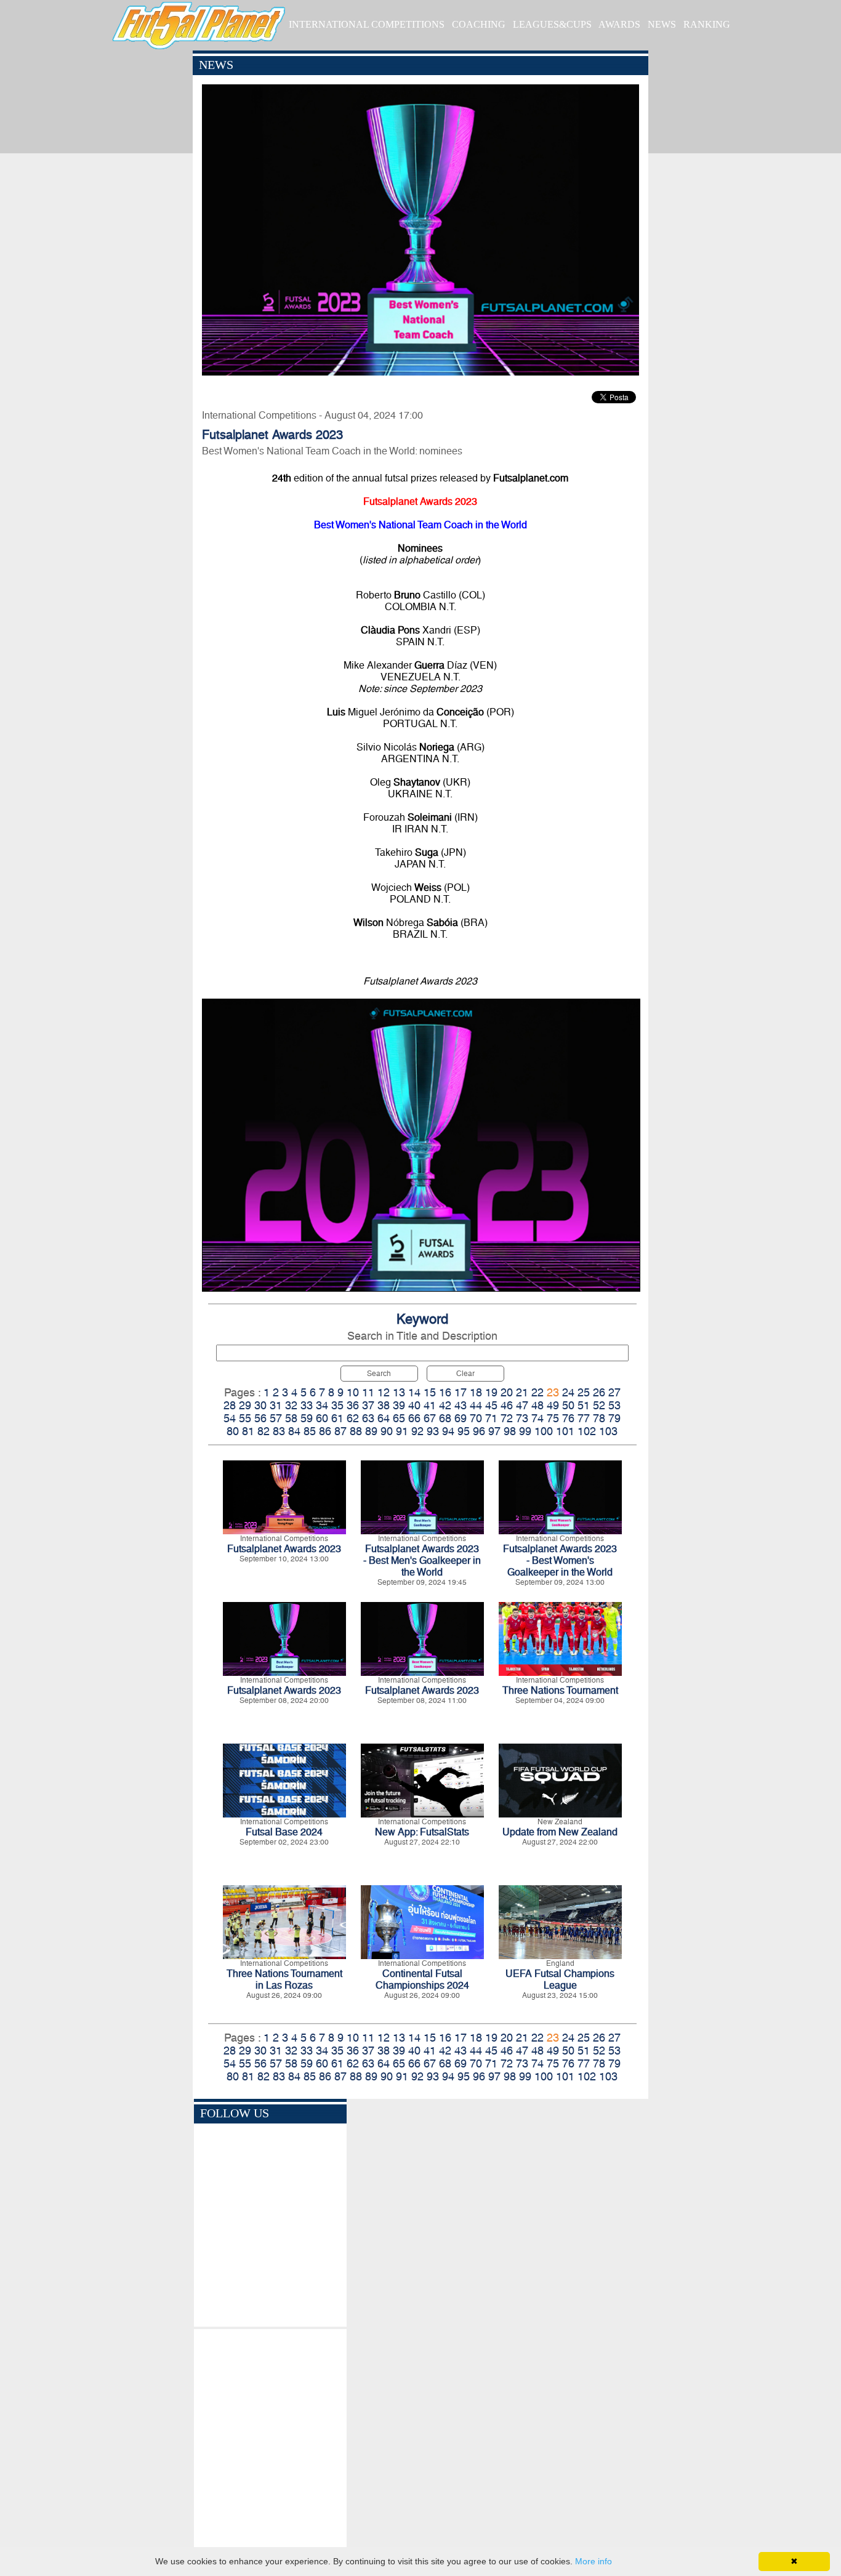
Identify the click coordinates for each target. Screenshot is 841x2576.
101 (565, 1431)
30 (260, 1405)
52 (599, 1405)
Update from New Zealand (560, 1832)
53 (614, 1405)
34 (322, 1405)
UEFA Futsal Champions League (560, 1979)
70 (476, 1418)
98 (510, 1431)
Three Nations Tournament (560, 1690)
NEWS (662, 24)
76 (568, 1418)
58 (291, 1418)
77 (584, 1418)
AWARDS (619, 24)
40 (414, 1405)
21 (522, 1392)
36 (353, 1405)
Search (379, 1374)
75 (553, 1418)
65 (399, 1418)
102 (587, 1431)
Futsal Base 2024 (284, 1832)
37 (368, 1405)
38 (384, 1405)
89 (371, 1431)
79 (614, 1418)
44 (476, 1405)
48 (537, 1405)
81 (248, 1431)
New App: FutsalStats (422, 1832)
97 (494, 1431)
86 (325, 1431)
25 (584, 1392)
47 (522, 1405)
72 (507, 1418)
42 (445, 1405)
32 (291, 1405)
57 (276, 1418)
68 (445, 1418)
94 (448, 1431)
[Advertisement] (270, 2440)
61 (337, 1418)
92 (417, 1431)
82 (264, 1431)
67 (430, 1418)
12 (384, 1392)
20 (507, 1392)
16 (445, 1392)
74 (537, 1418)
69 (461, 1418)
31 (276, 1405)
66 (414, 1418)
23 (553, 1392)
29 (245, 1405)
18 (476, 1392)
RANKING (707, 24)
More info (594, 2561)
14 (414, 1392)
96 (479, 1431)
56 (260, 1418)
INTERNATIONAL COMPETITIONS (367, 24)
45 (491, 1405)
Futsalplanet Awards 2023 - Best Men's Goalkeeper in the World (422, 1560)
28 (230, 1405)
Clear (465, 1374)
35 (337, 1405)
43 (461, 1405)
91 (402, 1431)
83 (279, 1431)
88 (356, 1431)
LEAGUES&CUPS (552, 24)
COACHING (479, 24)
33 (307, 1405)
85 (310, 1431)
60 (322, 1418)
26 (599, 1392)
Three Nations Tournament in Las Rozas (284, 1979)
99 (525, 1431)
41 (430, 1405)
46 (507, 1405)
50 (568, 1405)
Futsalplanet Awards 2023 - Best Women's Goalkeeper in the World (560, 1560)
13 (399, 1392)
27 (614, 1392)
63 (368, 1418)
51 (584, 1405)
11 (368, 1392)
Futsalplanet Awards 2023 (284, 1549)
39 (399, 1405)
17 (461, 1392)
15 (430, 1392)
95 (464, 1431)
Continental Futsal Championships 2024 (422, 1979)
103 (608, 1431)
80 (233, 1431)
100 (544, 1431)
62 (353, 1418)
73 (522, 1418)
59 (307, 1418)
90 (387, 1431)
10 (353, 1392)
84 (294, 1431)
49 (553, 1405)
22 (537, 1392)
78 (599, 1418)
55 (245, 1418)
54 (230, 1418)
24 (568, 1392)
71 (491, 1418)
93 (433, 1431)
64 (384, 1418)
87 (340, 1431)
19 (491, 1392)
